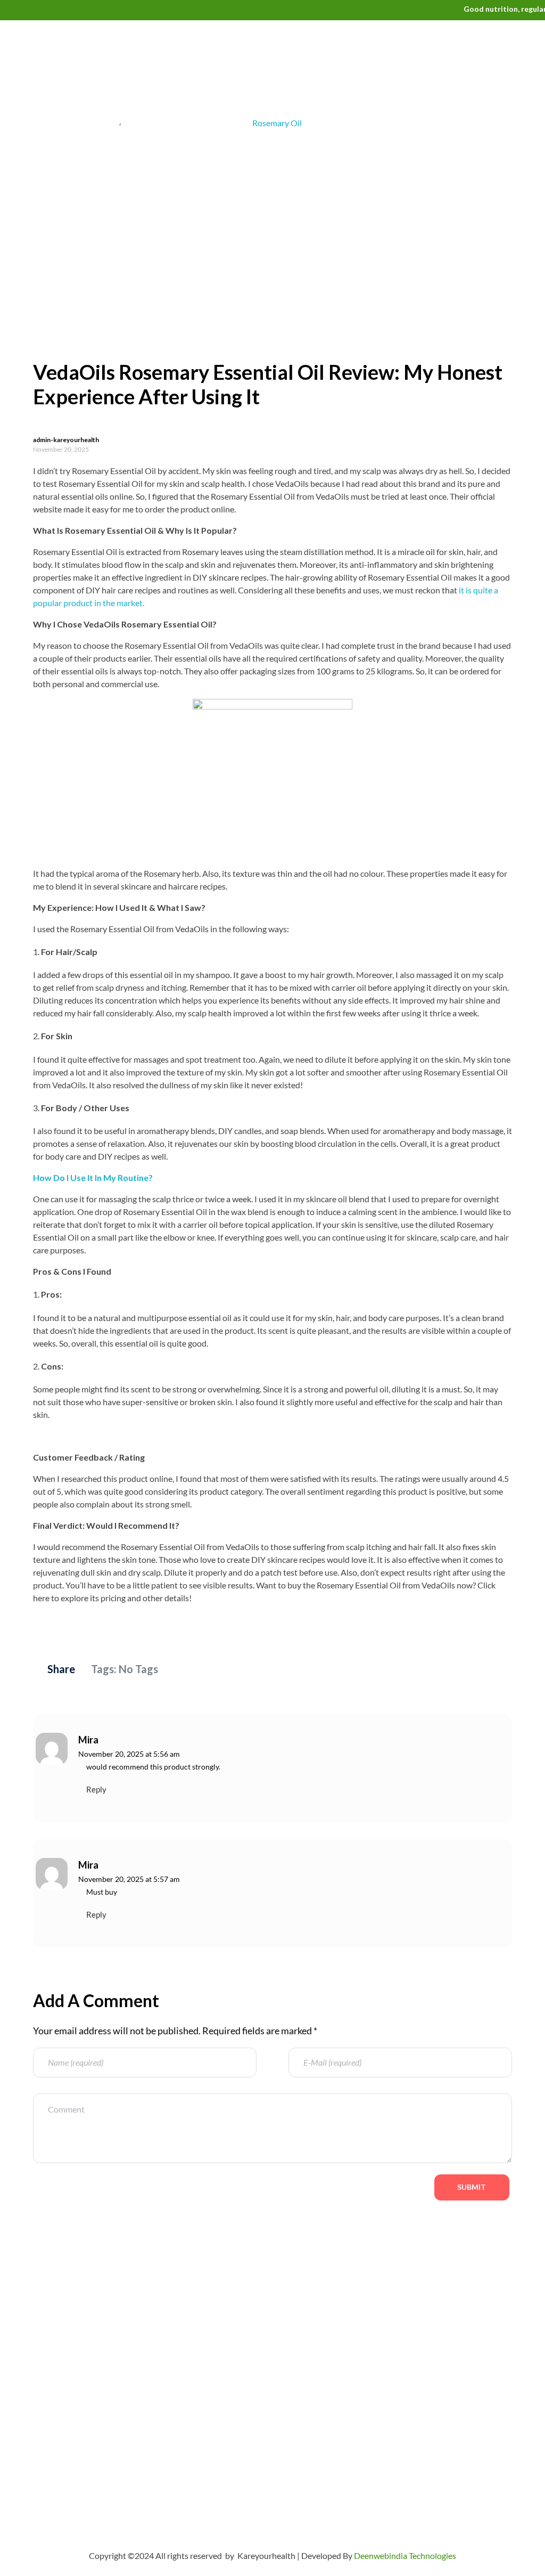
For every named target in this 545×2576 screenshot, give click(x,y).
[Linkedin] (125, 2439)
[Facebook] (32, 2439)
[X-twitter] (63, 2439)
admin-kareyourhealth (66, 440)
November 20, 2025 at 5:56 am (129, 1754)
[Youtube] (32, 2469)
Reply (96, 1789)
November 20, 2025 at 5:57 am (129, 1879)
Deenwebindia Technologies (405, 2555)
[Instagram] (94, 2439)
